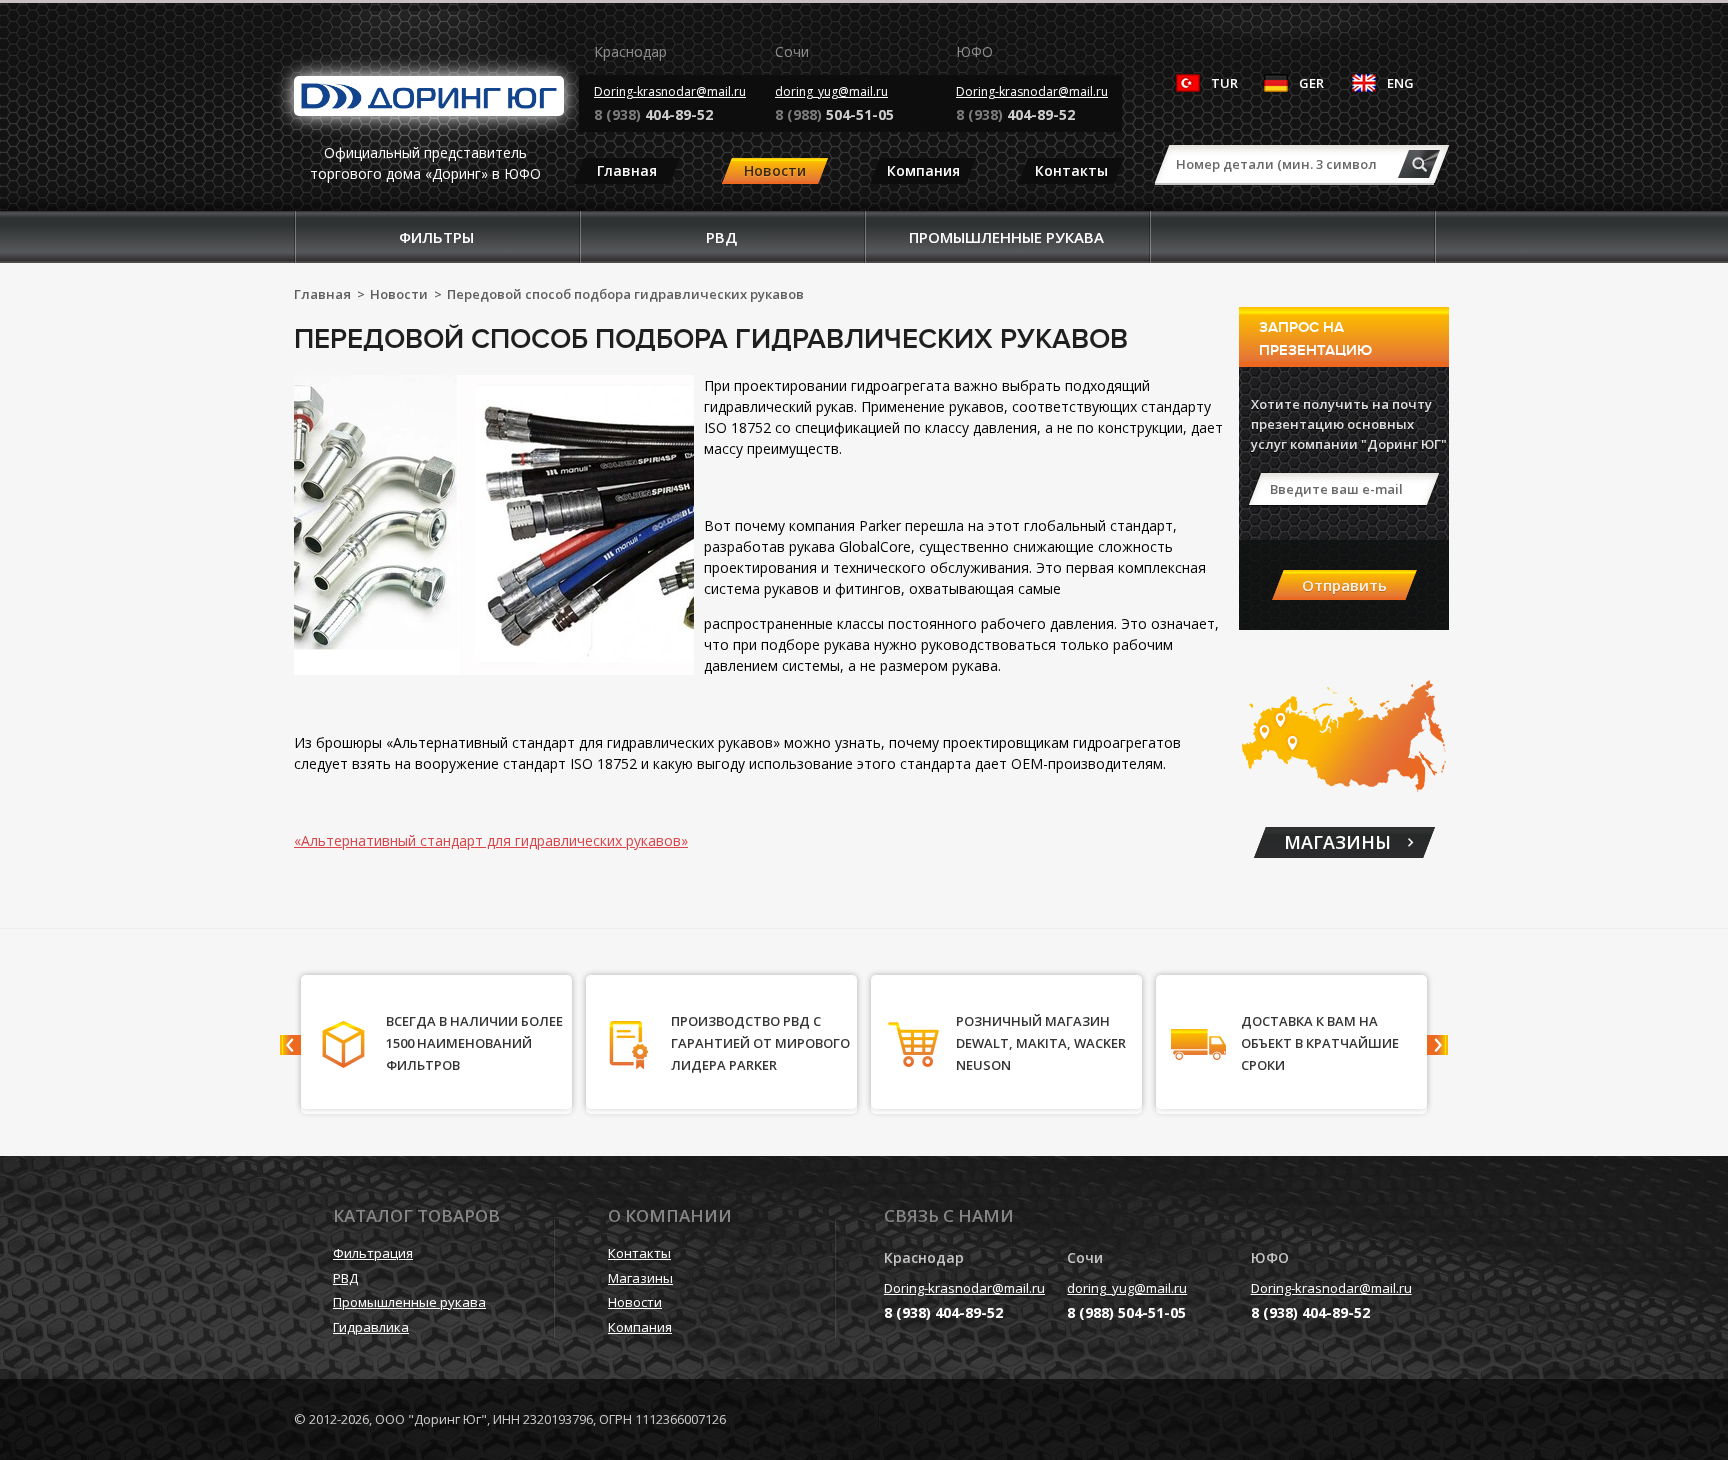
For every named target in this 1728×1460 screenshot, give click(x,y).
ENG (1400, 83)
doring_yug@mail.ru (831, 91)
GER (1311, 83)
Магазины (640, 1278)
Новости (775, 170)
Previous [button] (290, 1045)
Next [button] (1437, 1045)
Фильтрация (373, 1253)
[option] (436, 1044)
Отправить (1344, 585)
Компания (923, 170)
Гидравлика (371, 1327)
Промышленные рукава (1006, 237)
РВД (721, 237)
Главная (627, 170)
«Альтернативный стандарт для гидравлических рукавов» (491, 840)
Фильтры (436, 237)
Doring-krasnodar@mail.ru (670, 91)
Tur (1224, 83)
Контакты (1071, 170)
